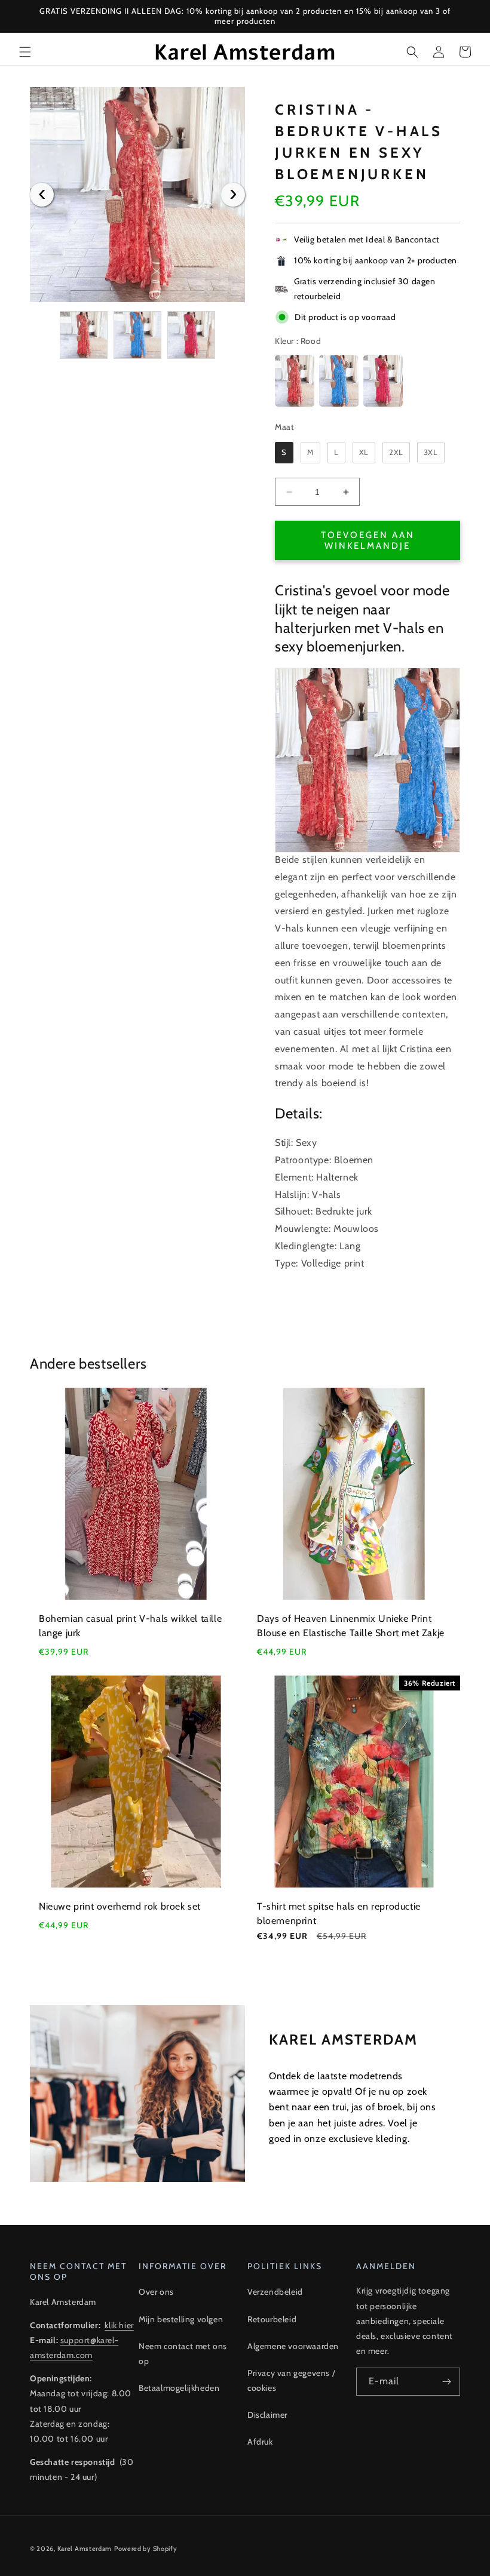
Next (233, 195)
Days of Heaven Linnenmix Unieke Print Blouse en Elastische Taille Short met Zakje (351, 1626)
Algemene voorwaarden (293, 2346)
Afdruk (260, 2442)
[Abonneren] (446, 2382)
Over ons (156, 2292)
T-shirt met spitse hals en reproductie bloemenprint (339, 1913)
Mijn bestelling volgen (181, 2319)
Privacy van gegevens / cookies (291, 2380)
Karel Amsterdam (85, 2549)
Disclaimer (267, 2415)
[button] (25, 52)
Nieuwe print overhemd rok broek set (120, 1906)
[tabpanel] (137, 195)
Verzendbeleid (275, 2292)
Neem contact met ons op (183, 2354)
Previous (42, 195)
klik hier (119, 2325)
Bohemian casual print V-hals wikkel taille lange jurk (130, 1626)
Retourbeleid (272, 2319)
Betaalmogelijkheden (179, 2388)
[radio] (295, 381)
